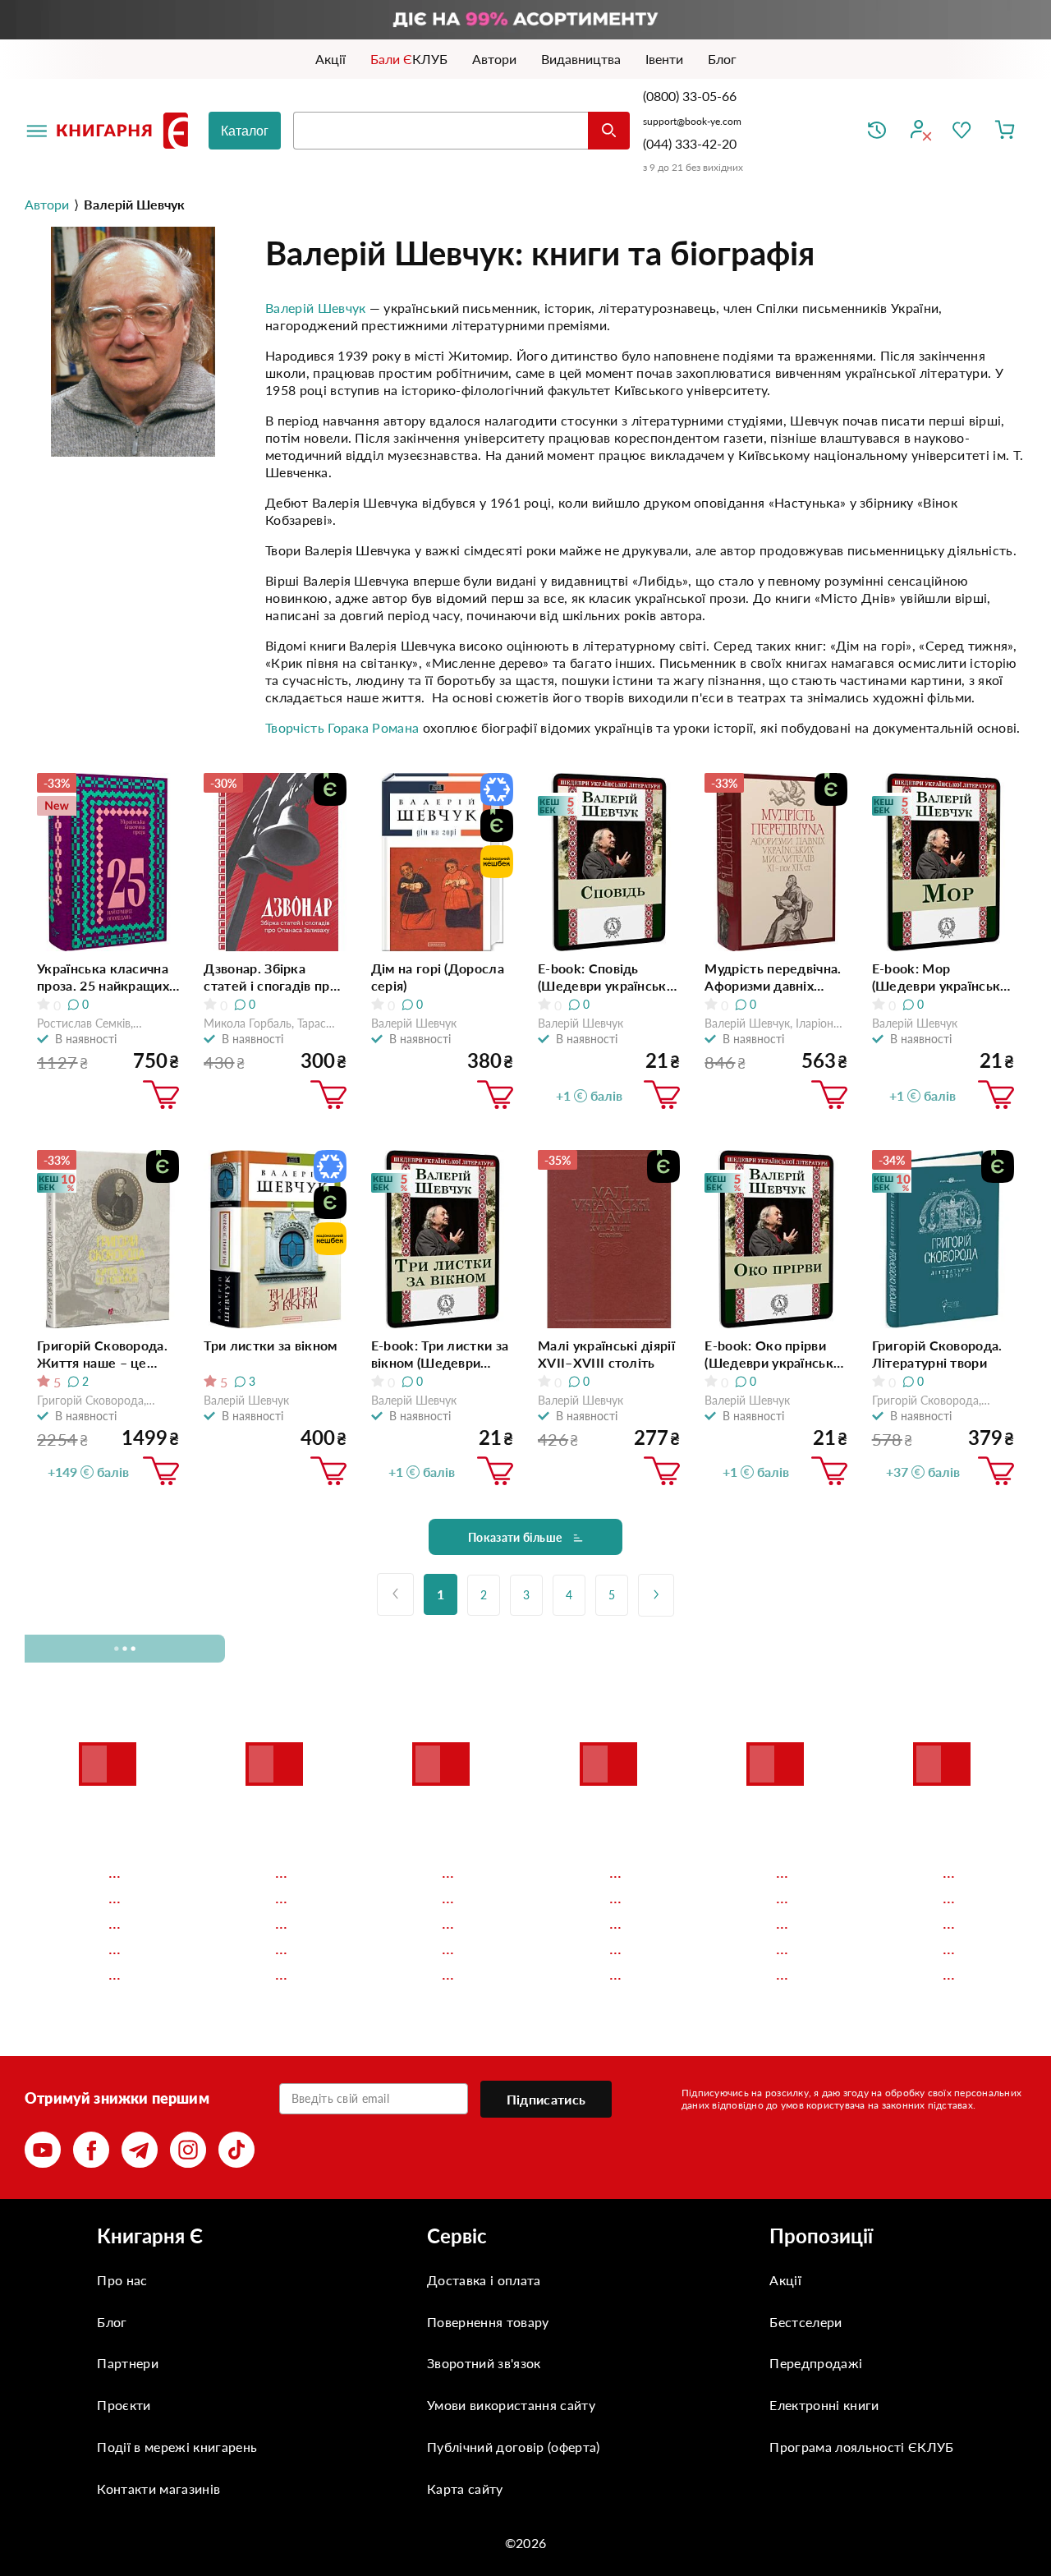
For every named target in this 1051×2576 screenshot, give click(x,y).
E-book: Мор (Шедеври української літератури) (942, 977)
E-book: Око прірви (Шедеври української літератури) (774, 1354)
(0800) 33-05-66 (691, 96)
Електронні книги (824, 2405)
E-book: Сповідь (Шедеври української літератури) (608, 977)
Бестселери (805, 2322)
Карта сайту (465, 2489)
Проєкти (124, 2405)
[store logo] (126, 131)
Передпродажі (816, 2363)
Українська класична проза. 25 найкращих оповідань (103, 977)
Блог (112, 2322)
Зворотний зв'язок (484, 2363)
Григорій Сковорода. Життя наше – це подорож (102, 1354)
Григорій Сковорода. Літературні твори (937, 1354)
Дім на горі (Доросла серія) (438, 977)
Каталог (245, 131)
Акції (785, 2280)
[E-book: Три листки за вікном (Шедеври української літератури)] (442, 1239)
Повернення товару (488, 2322)
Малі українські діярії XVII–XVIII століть (606, 1354)
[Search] (609, 131)
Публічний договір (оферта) (513, 2447)
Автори (47, 204)
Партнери (128, 2363)
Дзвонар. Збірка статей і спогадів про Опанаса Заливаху (271, 977)
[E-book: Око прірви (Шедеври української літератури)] (776, 1239)
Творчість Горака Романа (342, 727)
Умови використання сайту (511, 2405)
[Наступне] (656, 1595)
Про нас (122, 2280)
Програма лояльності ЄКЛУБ (861, 2447)
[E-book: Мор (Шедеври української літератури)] (943, 862)
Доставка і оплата (484, 2280)
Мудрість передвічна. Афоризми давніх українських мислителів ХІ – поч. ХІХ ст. (773, 977)
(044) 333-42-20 (690, 143)
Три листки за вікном (270, 1345)
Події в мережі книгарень (177, 2447)
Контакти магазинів (158, 2489)
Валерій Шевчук (315, 308)
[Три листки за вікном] (275, 1239)
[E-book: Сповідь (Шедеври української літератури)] (609, 862)
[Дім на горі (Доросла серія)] (442, 862)
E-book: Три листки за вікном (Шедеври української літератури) (440, 1354)
